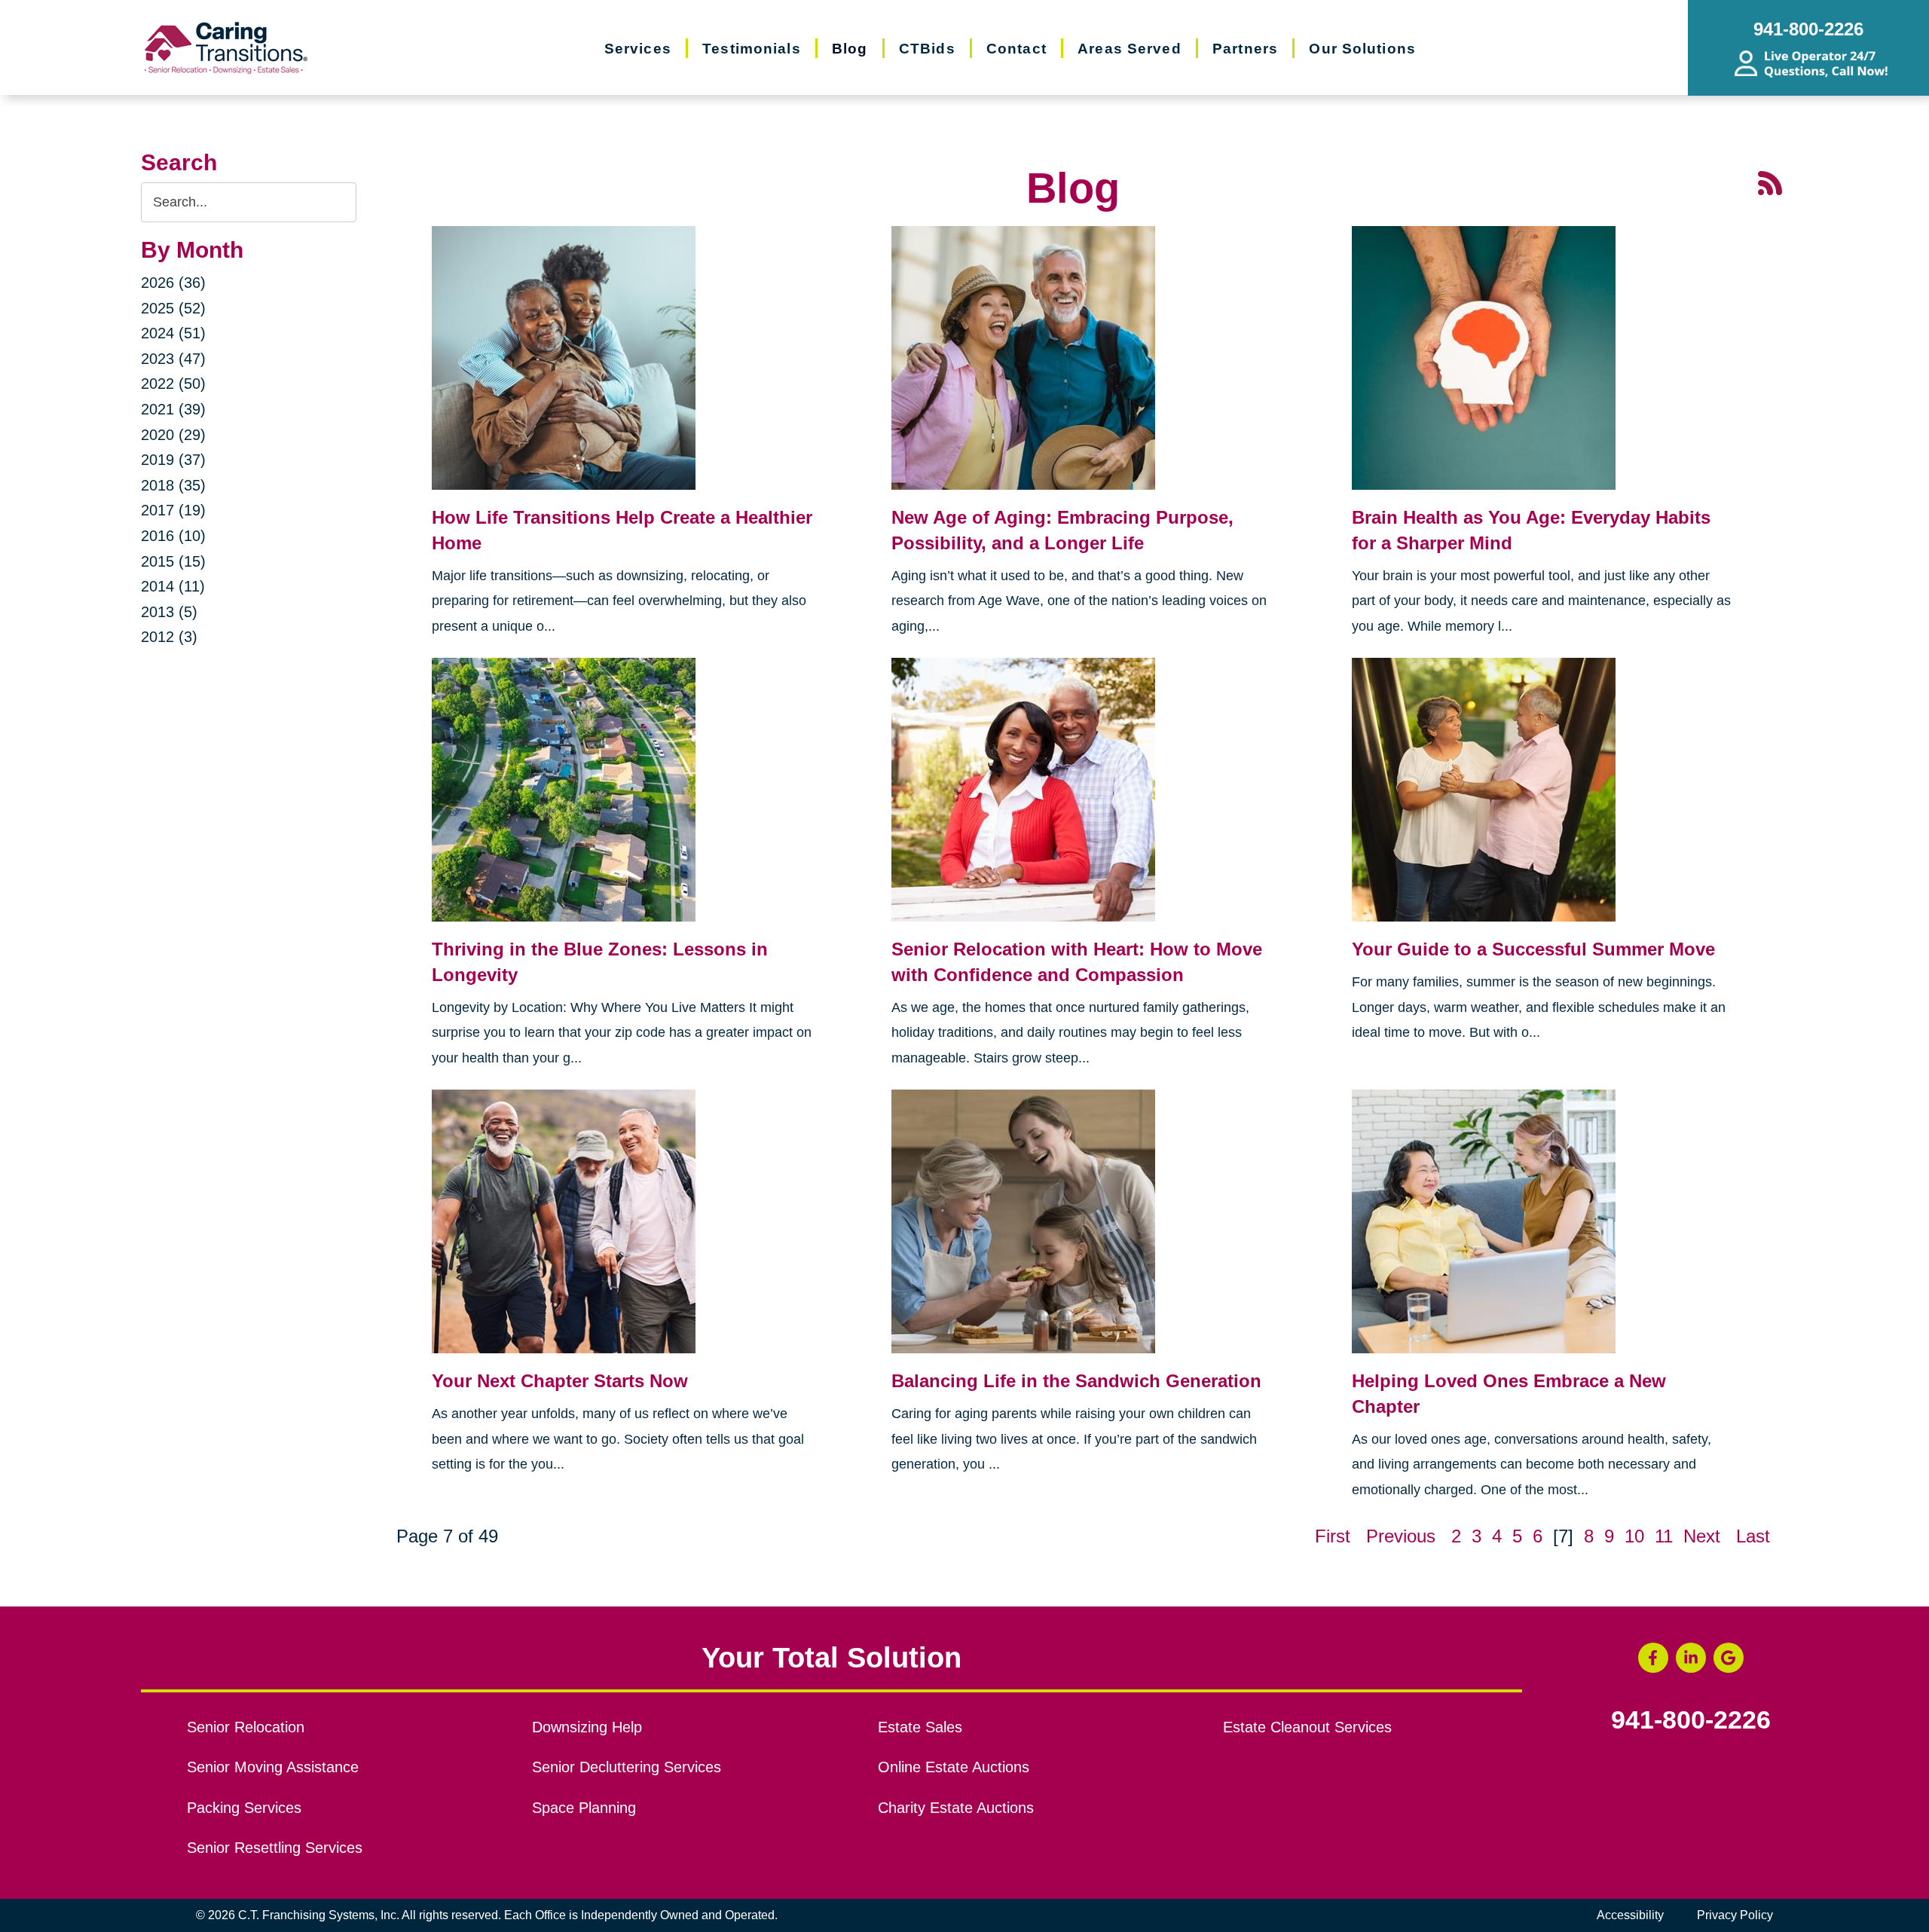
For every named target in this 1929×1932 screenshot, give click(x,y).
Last (1753, 1536)
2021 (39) (173, 409)
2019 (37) (173, 460)
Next (1702, 1536)
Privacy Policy (1735, 1915)
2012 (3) (169, 637)
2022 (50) (173, 384)
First (1333, 1536)
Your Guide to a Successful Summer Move (1533, 949)
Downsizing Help (587, 1727)
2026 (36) (173, 283)
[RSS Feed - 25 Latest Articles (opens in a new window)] (1770, 181)
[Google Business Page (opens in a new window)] (1729, 1658)
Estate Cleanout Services (1307, 1727)
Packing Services (244, 1808)
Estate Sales (920, 1727)
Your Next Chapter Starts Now (560, 1381)
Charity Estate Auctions (956, 1808)
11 (1664, 1536)
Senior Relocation (246, 1727)
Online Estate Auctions (954, 1767)
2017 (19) (173, 510)
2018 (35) (173, 485)
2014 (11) (173, 586)
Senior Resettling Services (275, 1848)
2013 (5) (169, 612)
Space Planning (584, 1808)
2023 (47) (173, 359)
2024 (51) (173, 333)
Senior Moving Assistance (273, 1767)
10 (1634, 1536)
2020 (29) (173, 435)
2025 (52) (173, 308)
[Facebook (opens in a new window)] (1653, 1658)
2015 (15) (173, 561)
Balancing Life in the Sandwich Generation (1076, 1381)
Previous (1401, 1536)
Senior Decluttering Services (627, 1767)
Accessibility (1630, 1915)
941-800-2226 (1691, 1720)
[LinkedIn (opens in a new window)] (1691, 1658)
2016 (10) (173, 536)
